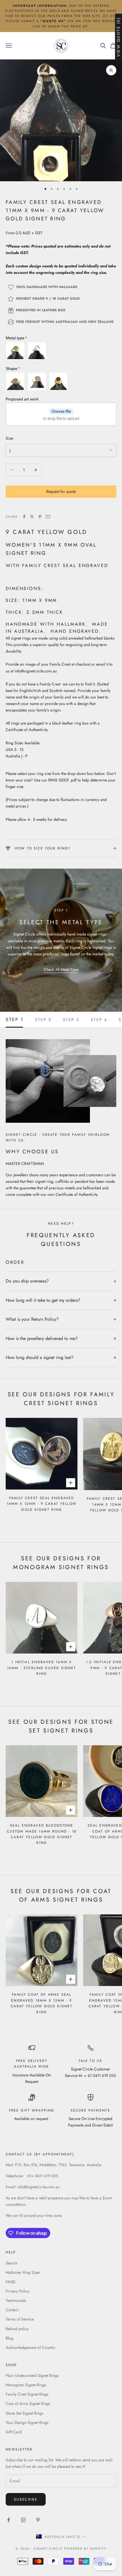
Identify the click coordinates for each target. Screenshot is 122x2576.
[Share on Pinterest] (40, 517)
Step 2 (43, 1020)
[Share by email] (48, 517)
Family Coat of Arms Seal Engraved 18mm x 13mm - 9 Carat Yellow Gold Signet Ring (42, 2003)
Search (11, 2263)
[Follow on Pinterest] (38, 2520)
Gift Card (14, 2432)
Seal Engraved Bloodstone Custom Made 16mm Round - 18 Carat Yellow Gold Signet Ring (42, 1834)
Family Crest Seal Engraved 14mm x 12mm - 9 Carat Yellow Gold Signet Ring (42, 1504)
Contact (12, 2310)
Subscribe (26, 2499)
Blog (10, 2338)
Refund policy (17, 2329)
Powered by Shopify (85, 2549)
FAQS (10, 2282)
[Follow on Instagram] (23, 2520)
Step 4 (99, 1020)
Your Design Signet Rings (27, 2422)
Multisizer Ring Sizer (23, 2272)
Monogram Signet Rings (26, 2385)
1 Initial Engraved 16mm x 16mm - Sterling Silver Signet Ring (42, 1668)
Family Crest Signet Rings (27, 2394)
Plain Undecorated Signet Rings (32, 2375)
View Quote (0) (118, 37)
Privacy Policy (17, 2291)
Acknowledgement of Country (30, 2347)
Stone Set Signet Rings (25, 2413)
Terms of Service (20, 2319)
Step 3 (71, 1020)
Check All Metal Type (61, 970)
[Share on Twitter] (32, 517)
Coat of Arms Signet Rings (28, 2404)
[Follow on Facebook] (9, 2520)
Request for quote (61, 491)
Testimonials (16, 2300)
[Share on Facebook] (24, 517)
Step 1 (15, 1020)
